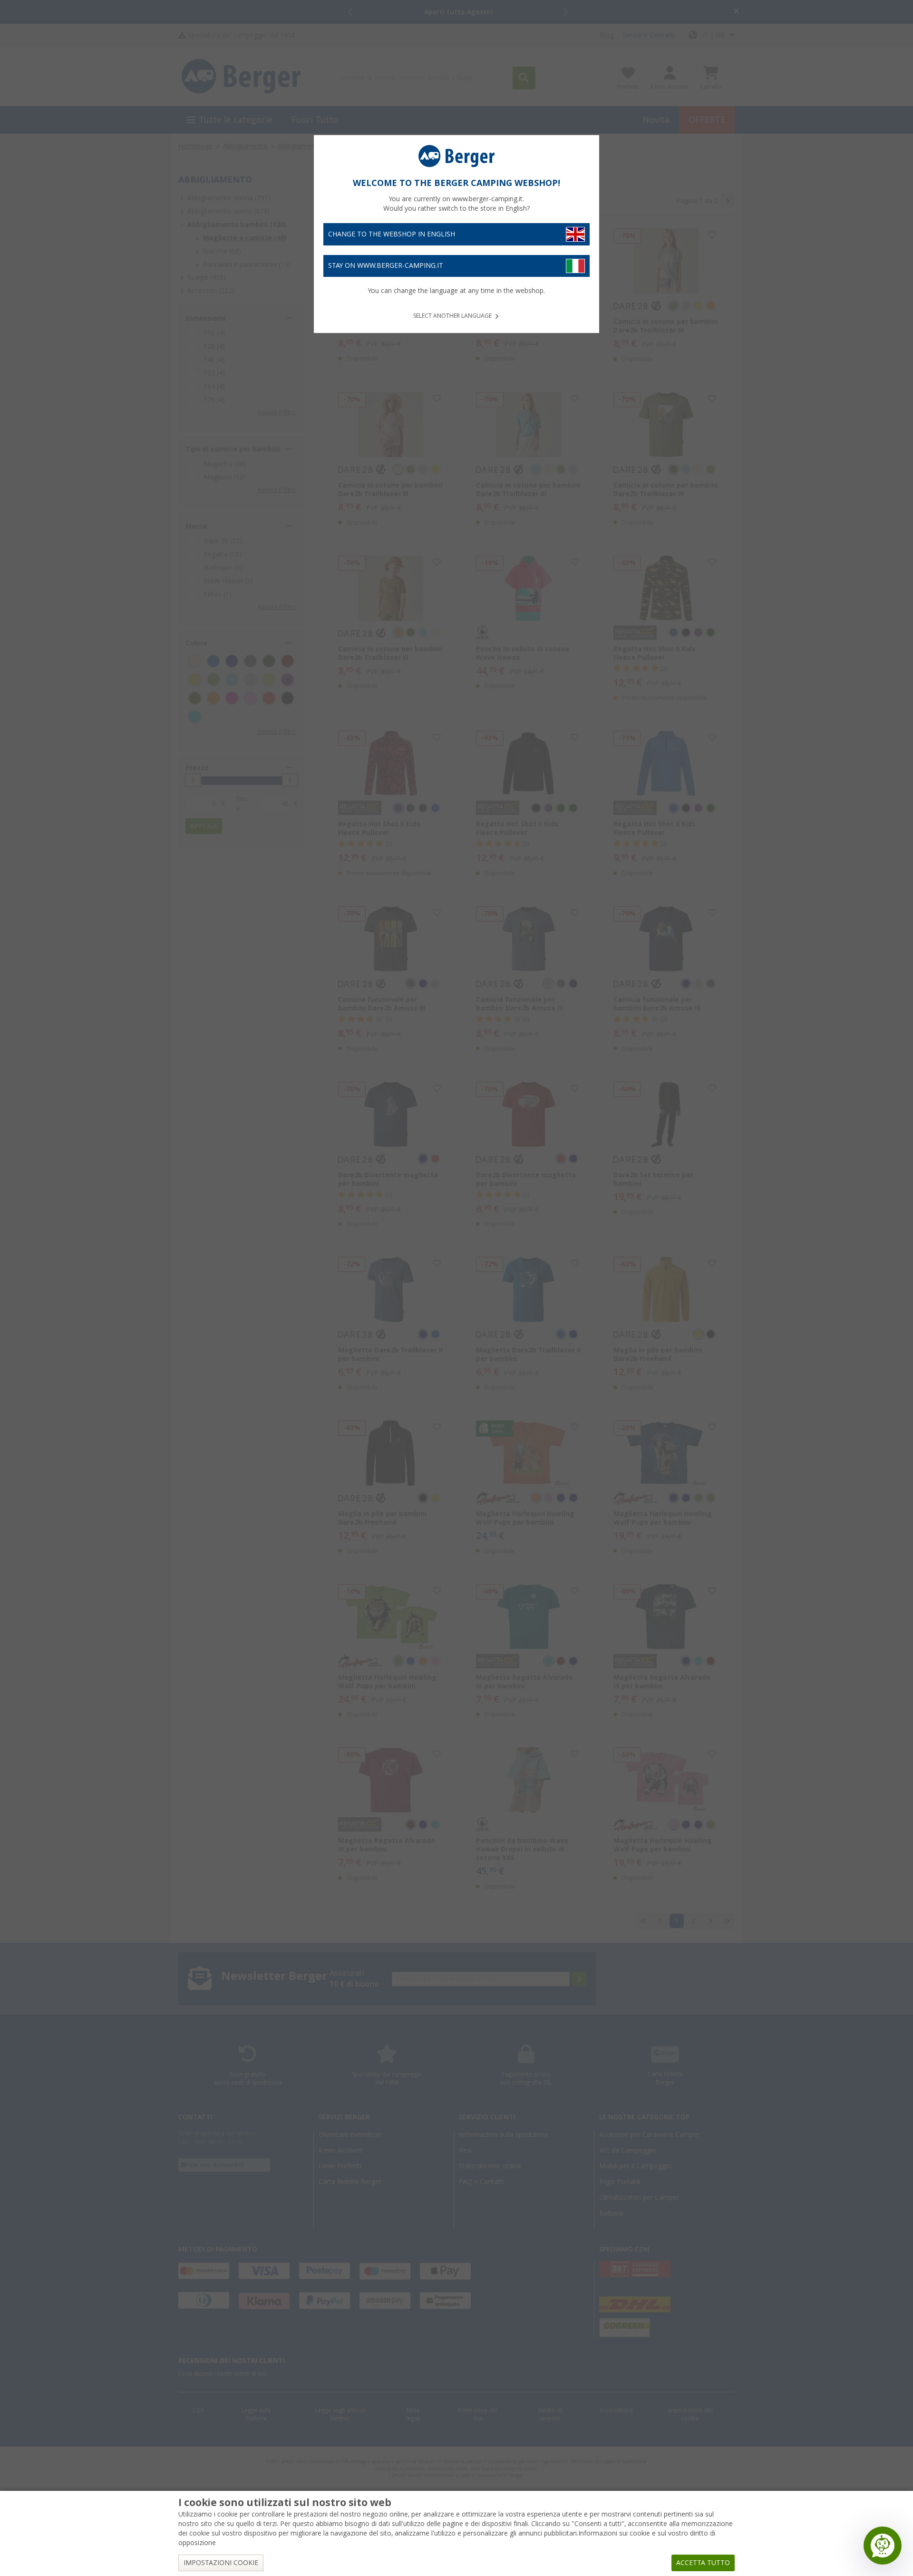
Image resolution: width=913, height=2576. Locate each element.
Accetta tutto (703, 2563)
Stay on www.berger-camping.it (386, 265)
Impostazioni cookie (221, 2563)
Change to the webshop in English (392, 234)
